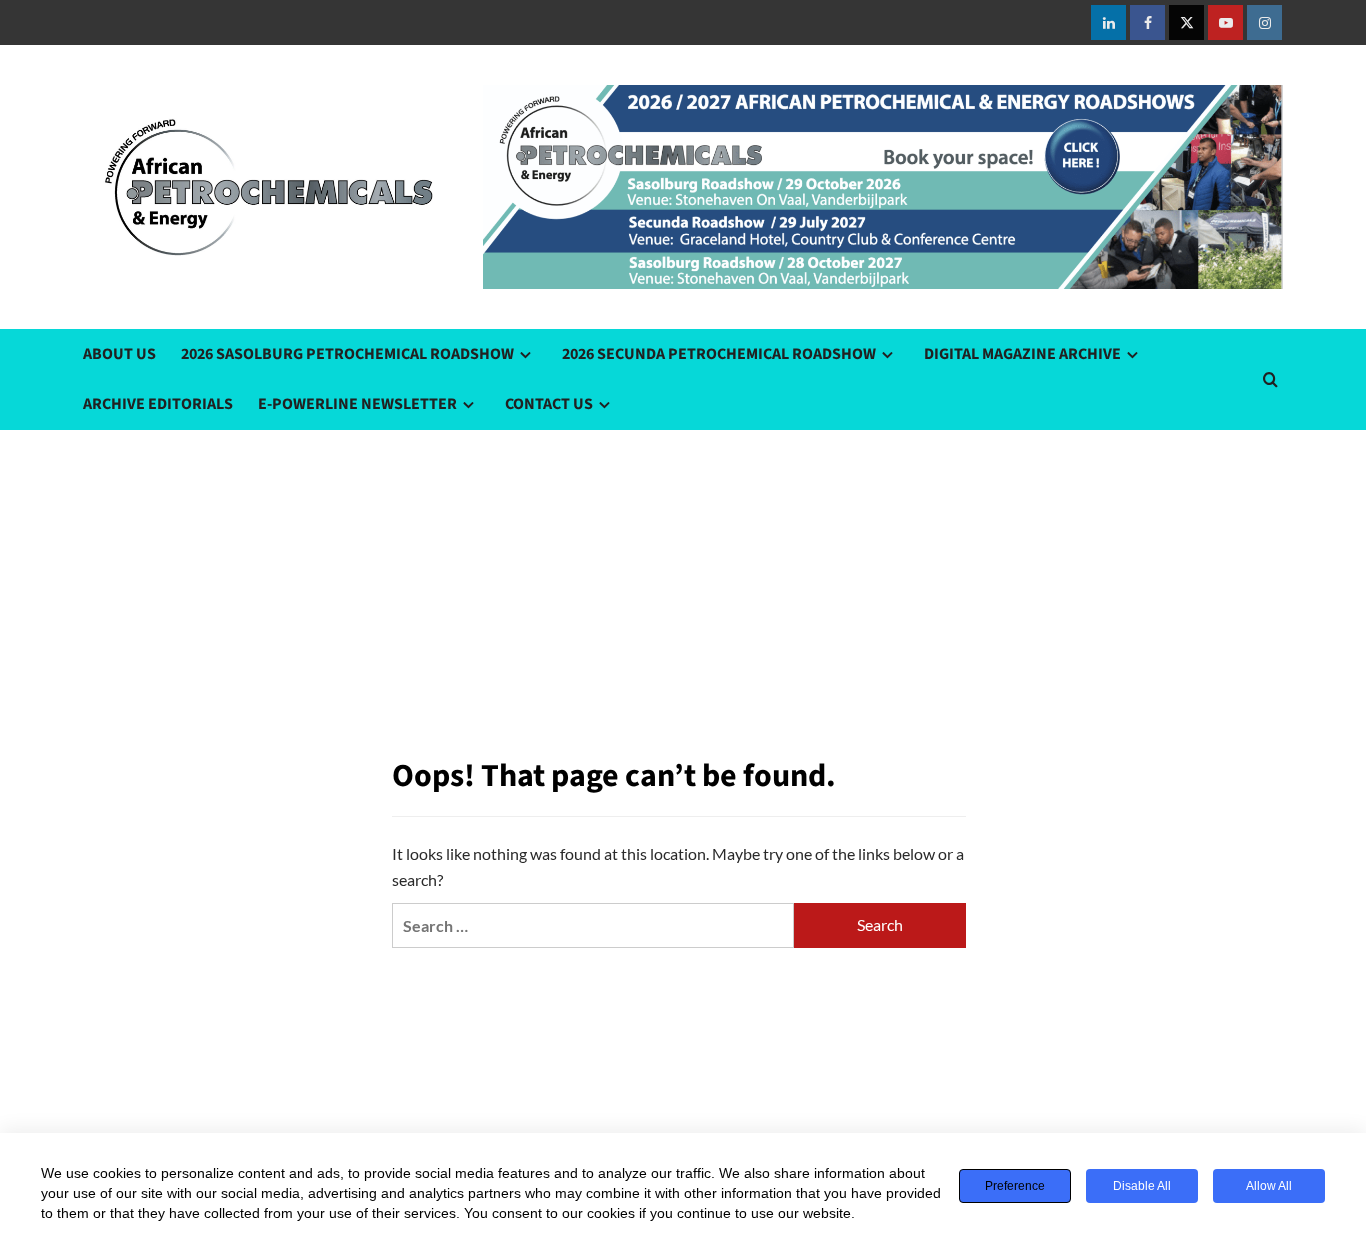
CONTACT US (549, 404)
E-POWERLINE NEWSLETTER (357, 404)
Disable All (1142, 1186)
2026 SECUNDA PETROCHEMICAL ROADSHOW (719, 354)
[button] (1270, 379)
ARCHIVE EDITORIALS (158, 404)
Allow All (1269, 1186)
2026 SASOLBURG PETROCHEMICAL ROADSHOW (347, 354)
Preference (1015, 1186)
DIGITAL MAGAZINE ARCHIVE (1022, 354)
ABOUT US (119, 354)
